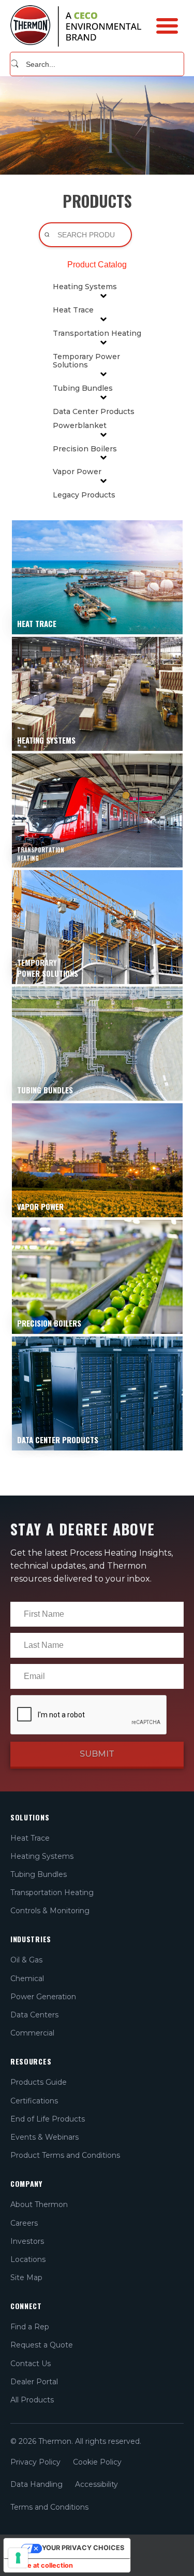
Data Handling (36, 2484)
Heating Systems (85, 287)
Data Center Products (94, 412)
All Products (32, 2400)
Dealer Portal (34, 2382)
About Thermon (39, 2204)
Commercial (32, 2033)
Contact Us (31, 2364)
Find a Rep (30, 2327)
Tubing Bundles (83, 388)
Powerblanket (80, 426)
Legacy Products (84, 495)
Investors (27, 2241)
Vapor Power (77, 472)
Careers (24, 2223)
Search (15, 64)
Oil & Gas (26, 1960)
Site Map (26, 2278)
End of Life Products (48, 2119)
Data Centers (34, 2015)
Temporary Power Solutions (86, 361)
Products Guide (39, 2082)
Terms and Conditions (49, 2507)
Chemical (27, 1979)
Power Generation (43, 1997)
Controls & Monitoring (50, 1911)
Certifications (34, 2101)
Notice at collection (42, 2565)
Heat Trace (73, 310)
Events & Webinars (44, 2137)
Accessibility (96, 2484)
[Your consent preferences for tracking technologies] (18, 2558)
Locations (28, 2259)
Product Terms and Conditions (65, 2155)
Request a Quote (42, 2345)
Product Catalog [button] (97, 265)
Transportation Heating (97, 333)
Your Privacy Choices (83, 2548)
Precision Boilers (85, 449)
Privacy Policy (35, 2462)
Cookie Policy (97, 2462)
